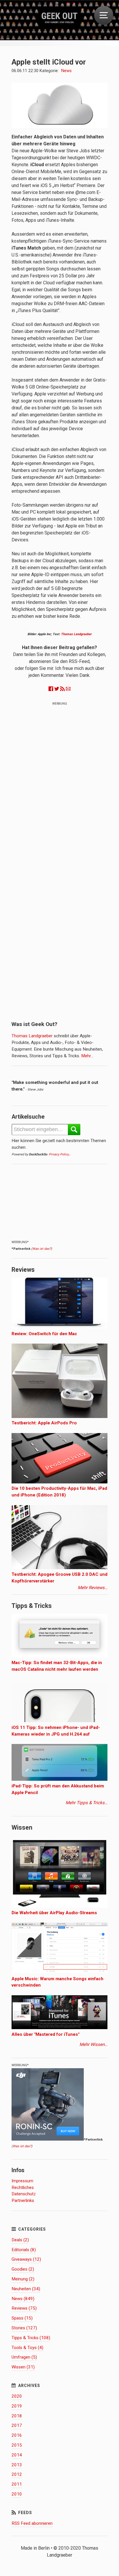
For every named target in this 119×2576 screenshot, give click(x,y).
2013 (17, 2465)
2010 (17, 2494)
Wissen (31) (23, 2367)
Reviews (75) (24, 2308)
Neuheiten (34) (26, 2289)
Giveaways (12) (26, 2259)
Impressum (22, 2181)
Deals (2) (20, 2240)
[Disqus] (59, 783)
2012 (17, 2474)
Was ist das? (42, 1249)
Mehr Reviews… (93, 1588)
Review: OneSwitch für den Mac (44, 1334)
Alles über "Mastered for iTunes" (45, 2034)
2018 (17, 2416)
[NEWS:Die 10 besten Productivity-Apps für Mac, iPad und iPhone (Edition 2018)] (59, 1482)
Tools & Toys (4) (27, 2348)
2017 (17, 2425)
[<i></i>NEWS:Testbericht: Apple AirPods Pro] (59, 1417)
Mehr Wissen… (93, 2044)
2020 (17, 2396)
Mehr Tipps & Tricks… (87, 1803)
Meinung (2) (23, 2279)
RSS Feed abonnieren (32, 2523)
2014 (17, 2455)
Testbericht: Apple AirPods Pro (44, 1423)
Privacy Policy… (60, 1154)
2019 (17, 2406)
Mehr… (87, 1056)
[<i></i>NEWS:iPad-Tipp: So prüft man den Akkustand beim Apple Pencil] (59, 1779)
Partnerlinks (23, 2201)
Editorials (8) (24, 2250)
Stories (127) (24, 2328)
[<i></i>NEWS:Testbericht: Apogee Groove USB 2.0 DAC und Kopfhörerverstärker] (59, 1568)
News (66, 71)
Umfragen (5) (24, 2357)
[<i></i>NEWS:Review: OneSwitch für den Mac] (59, 1327)
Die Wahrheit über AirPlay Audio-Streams (54, 1913)
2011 (17, 2484)
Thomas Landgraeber (76, 634)
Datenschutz (24, 2194)
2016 (17, 2435)
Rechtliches (23, 2187)
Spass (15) (22, 2318)
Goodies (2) (23, 2269)
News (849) (23, 2299)
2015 (17, 2445)
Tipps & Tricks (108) (31, 2338)
